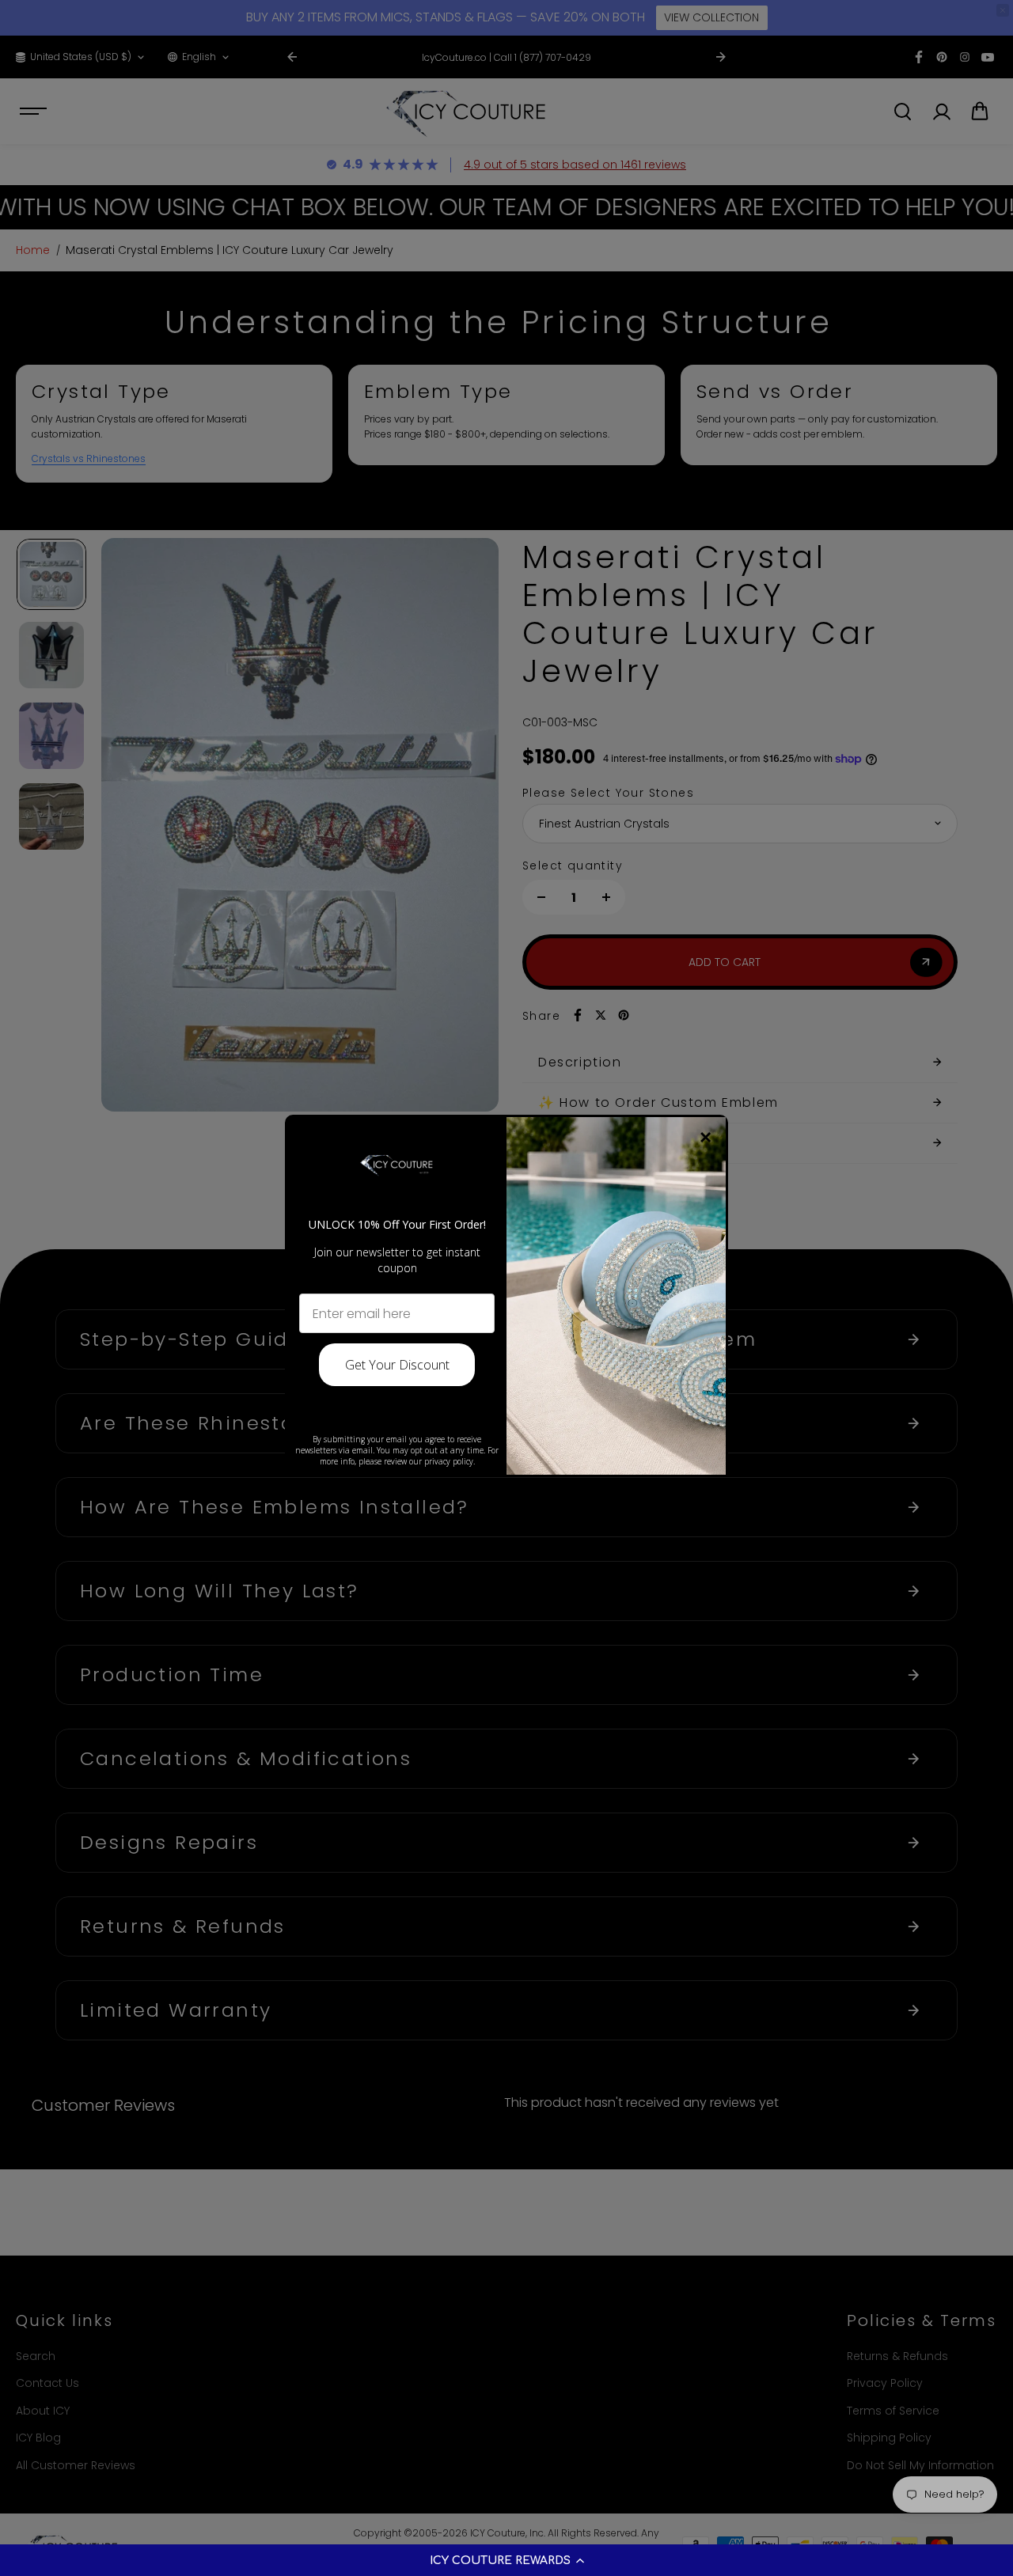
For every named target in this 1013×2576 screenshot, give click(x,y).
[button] (506, 2560)
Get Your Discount (397, 1365)
